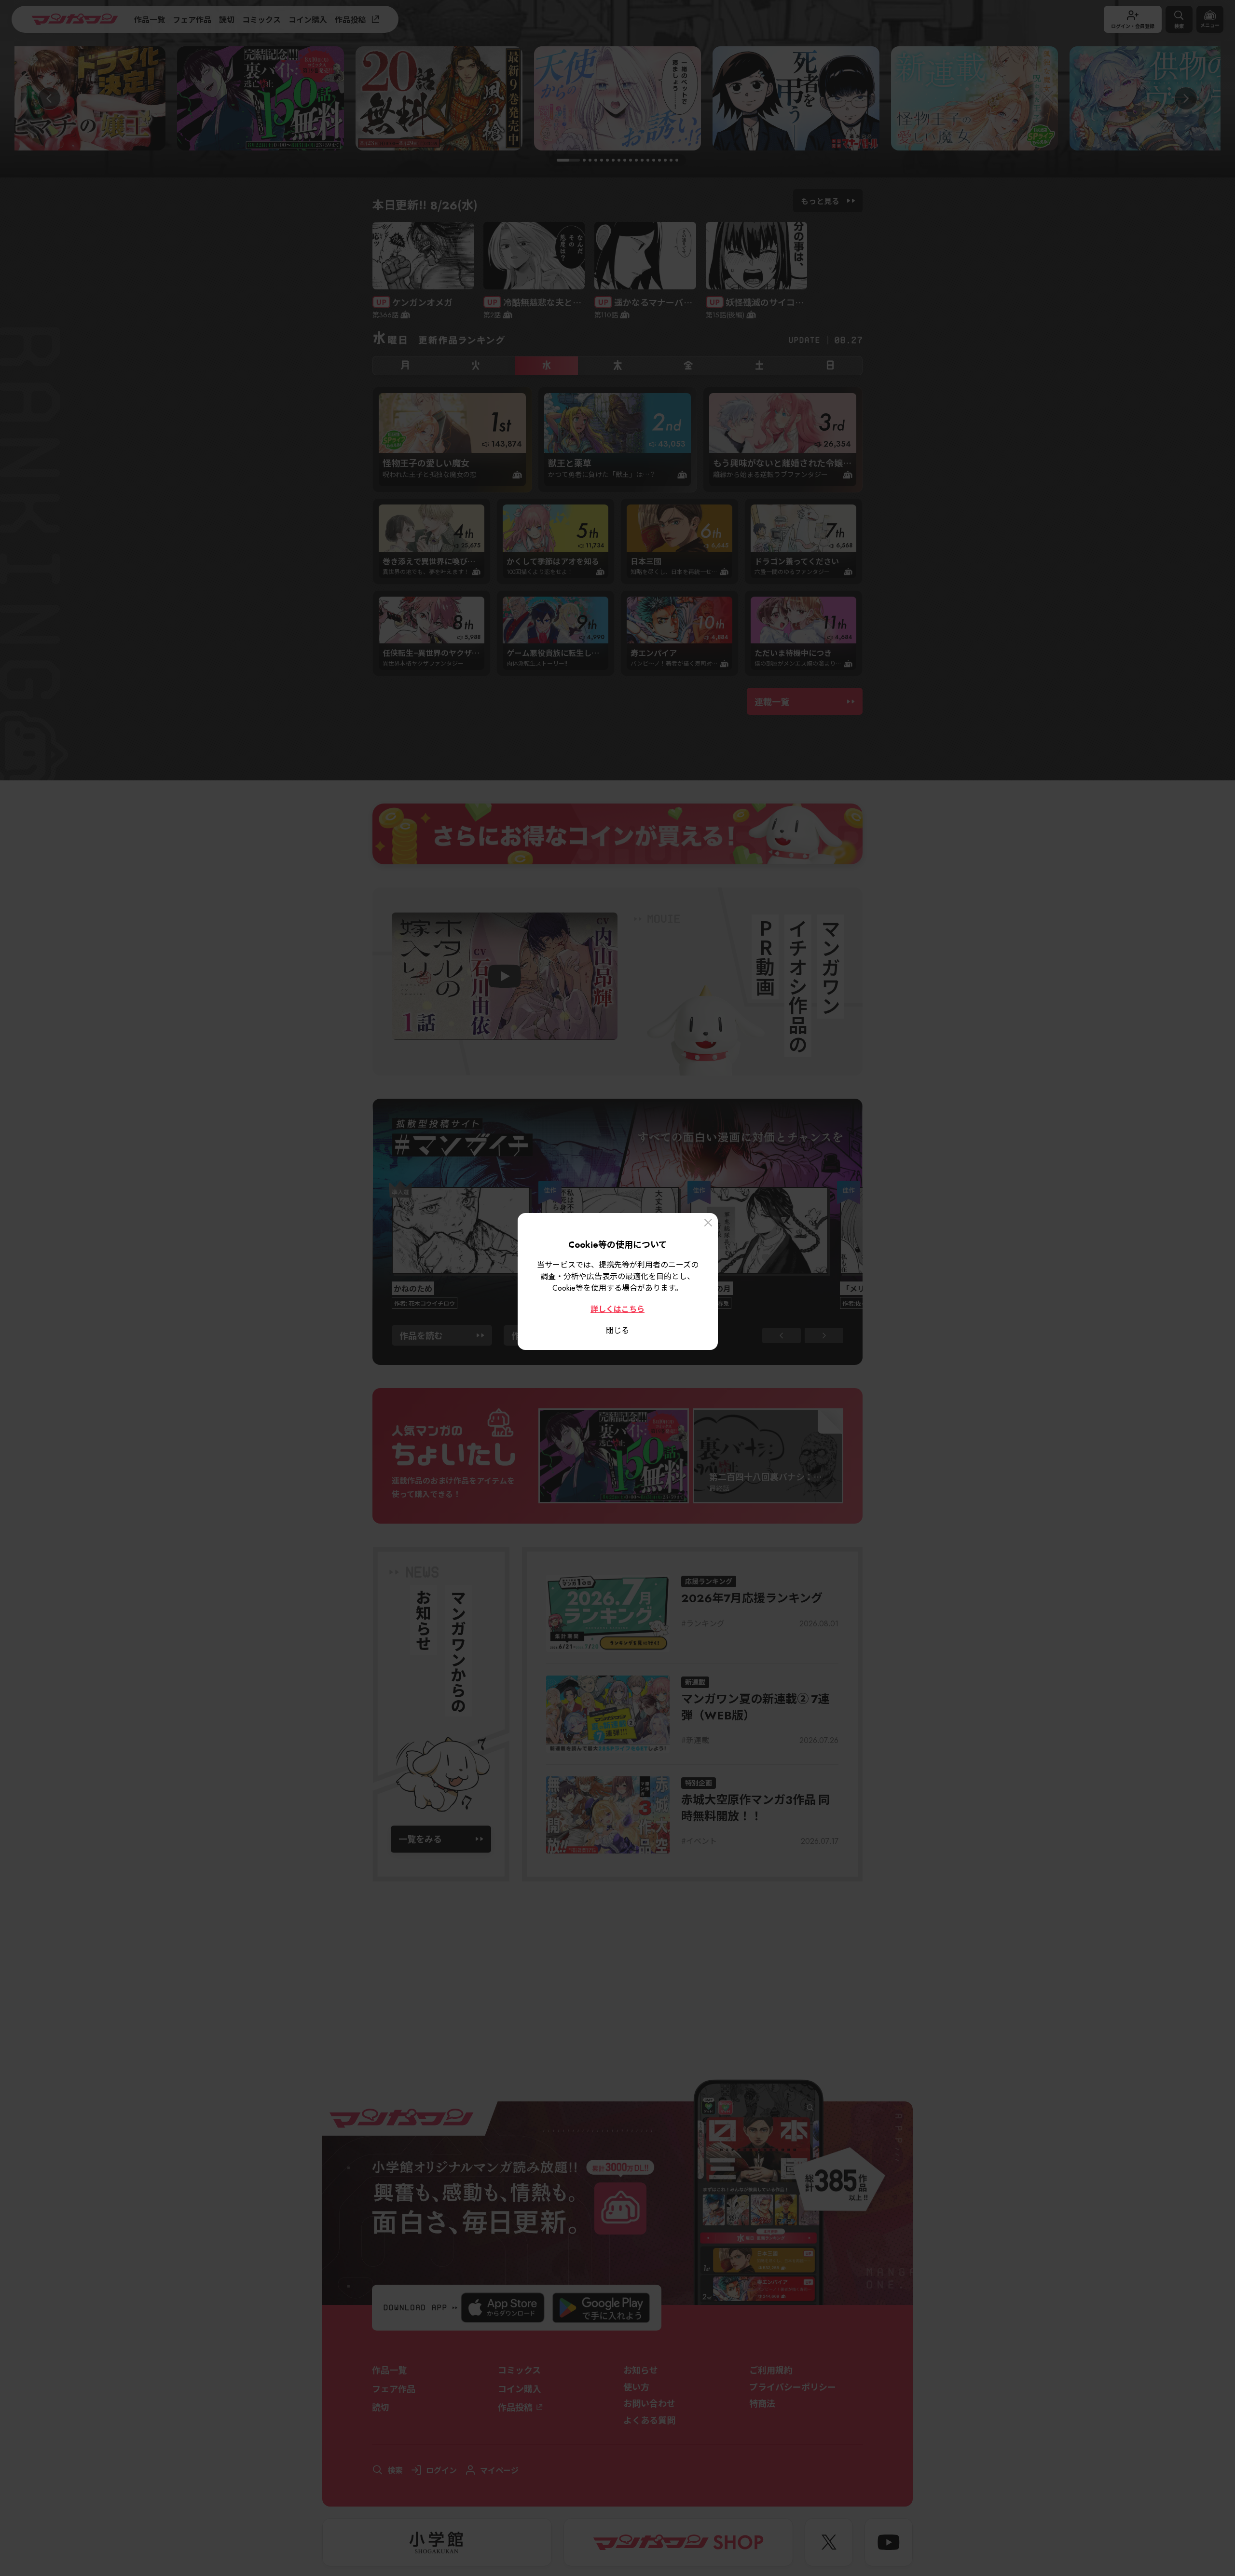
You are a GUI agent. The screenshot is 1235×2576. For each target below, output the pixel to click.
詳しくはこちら (617, 1308)
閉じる (617, 1330)
